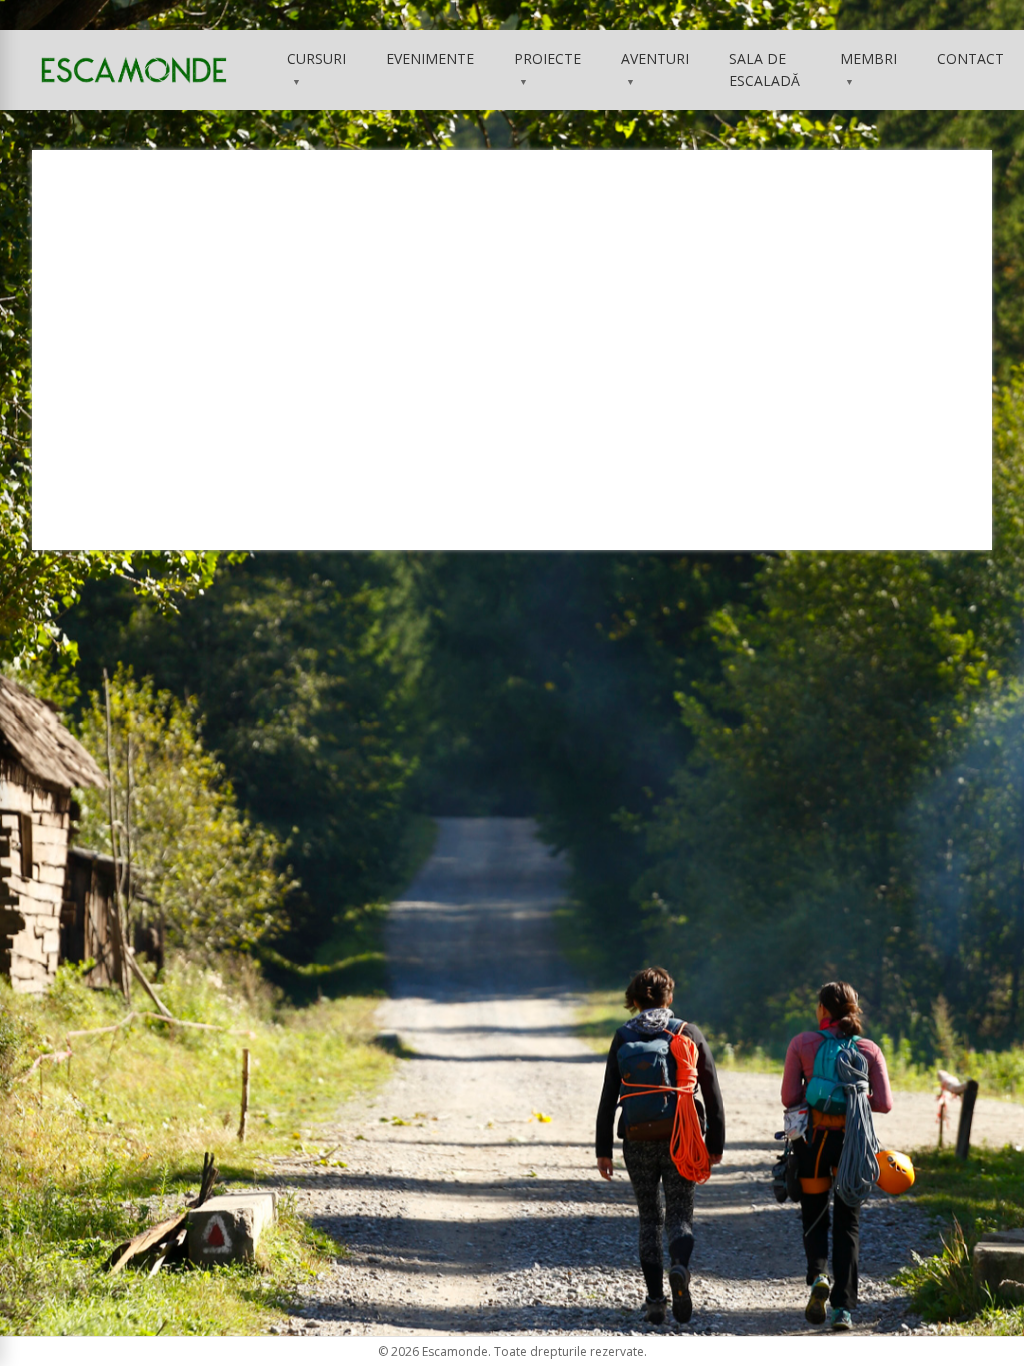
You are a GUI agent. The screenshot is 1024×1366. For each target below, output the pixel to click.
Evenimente (430, 58)
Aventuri (655, 68)
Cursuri (316, 68)
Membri (868, 68)
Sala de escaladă (764, 69)
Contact (970, 58)
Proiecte (547, 68)
